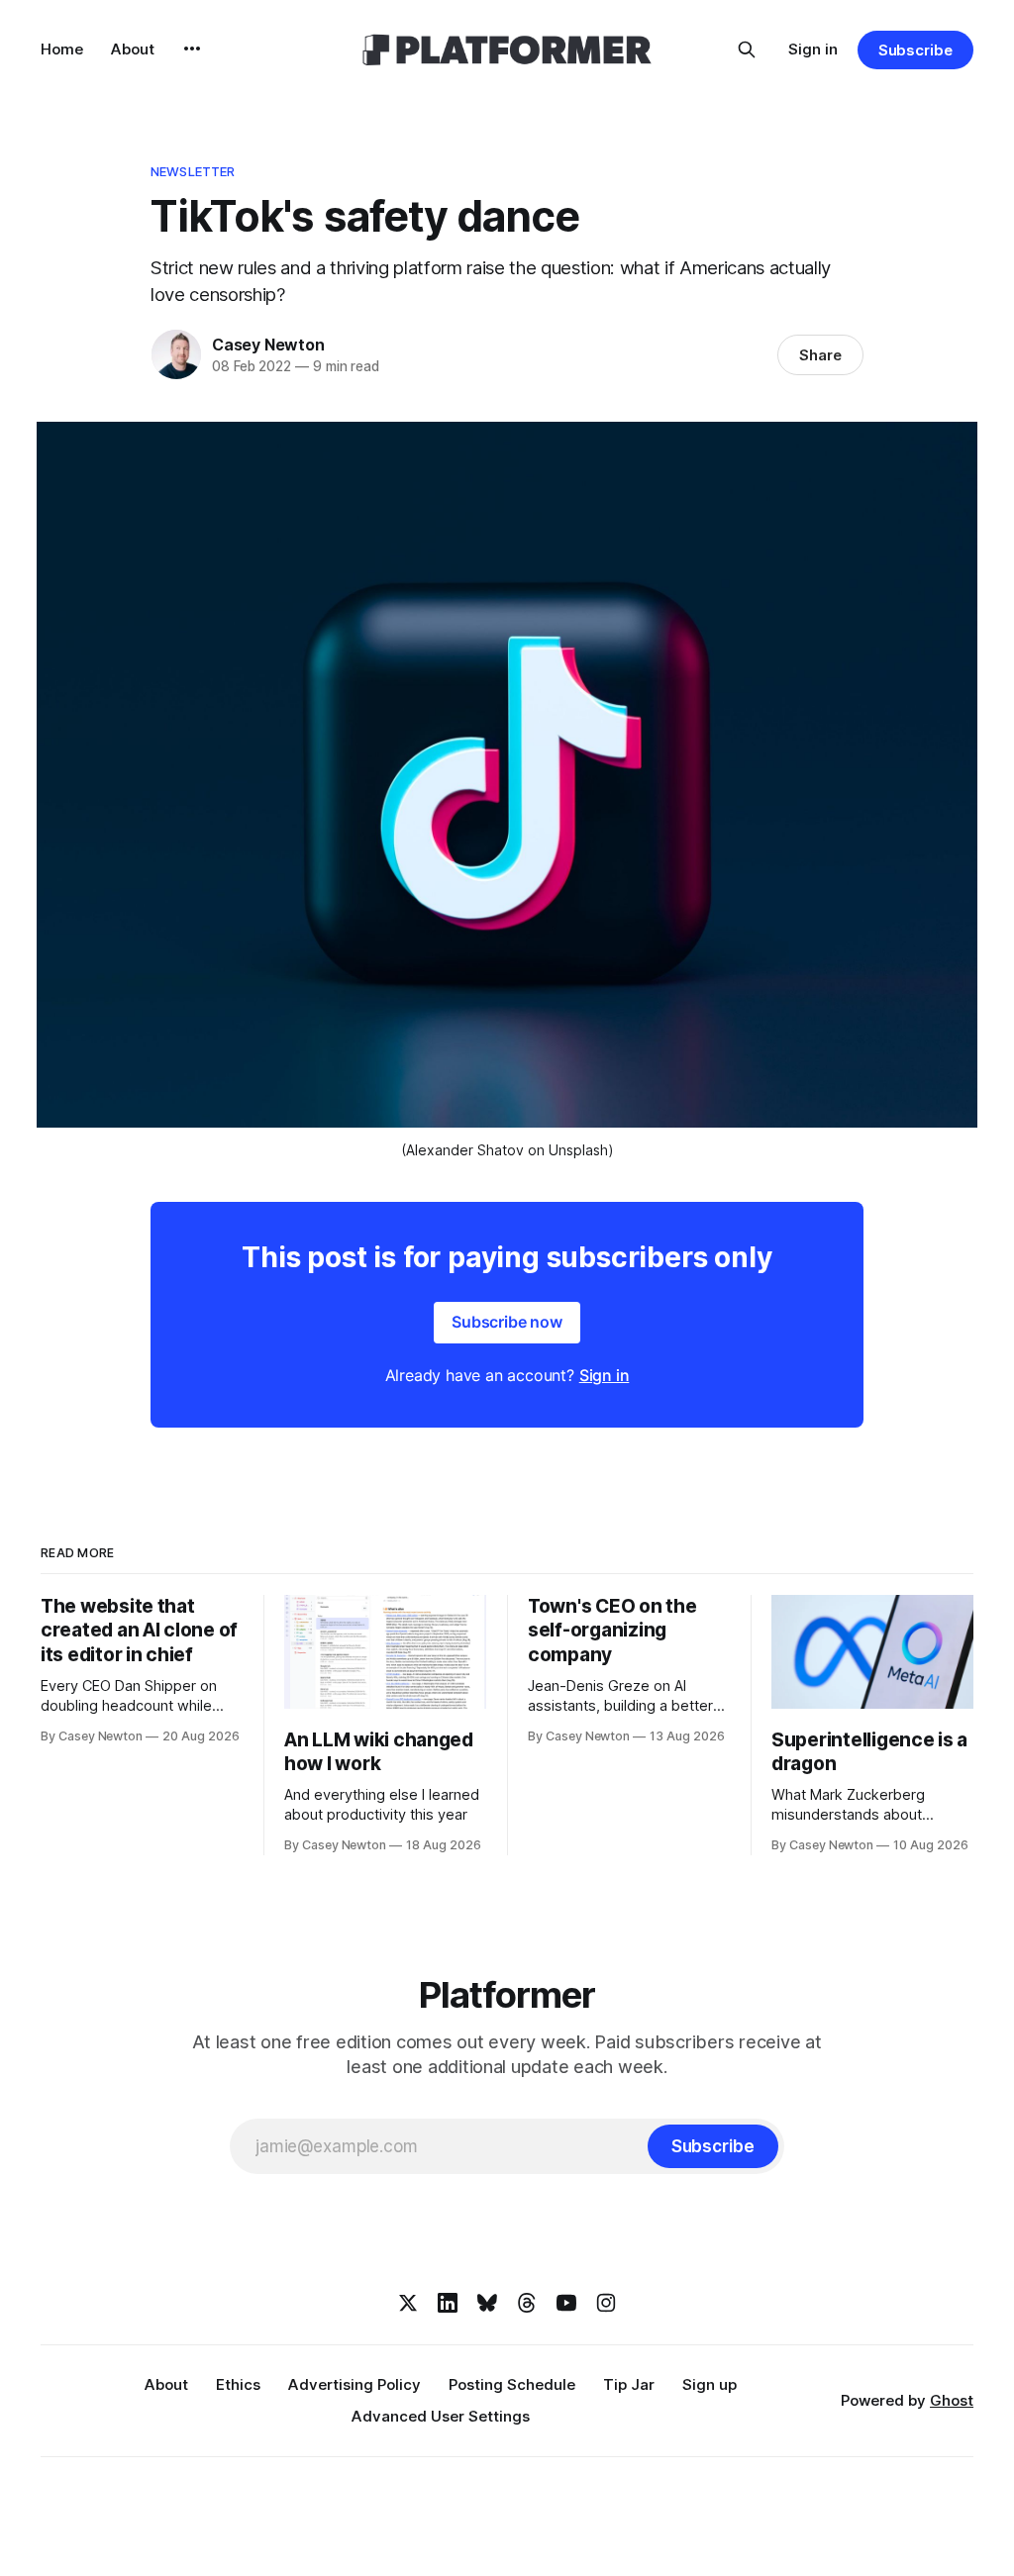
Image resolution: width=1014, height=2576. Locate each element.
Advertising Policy (355, 2384)
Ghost (952, 2400)
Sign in (813, 49)
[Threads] (527, 2303)
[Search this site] (747, 50)
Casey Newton (268, 345)
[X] (408, 2303)
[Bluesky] (487, 2303)
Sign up (710, 2384)
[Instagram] (606, 2303)
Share (820, 355)
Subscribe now (507, 1322)
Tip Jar (629, 2384)
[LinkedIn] (448, 2303)
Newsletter (193, 171)
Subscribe (915, 50)
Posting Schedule (512, 2384)
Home (62, 49)
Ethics (238, 2384)
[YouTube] (566, 2303)
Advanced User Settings (441, 2416)
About (133, 49)
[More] (192, 49)
